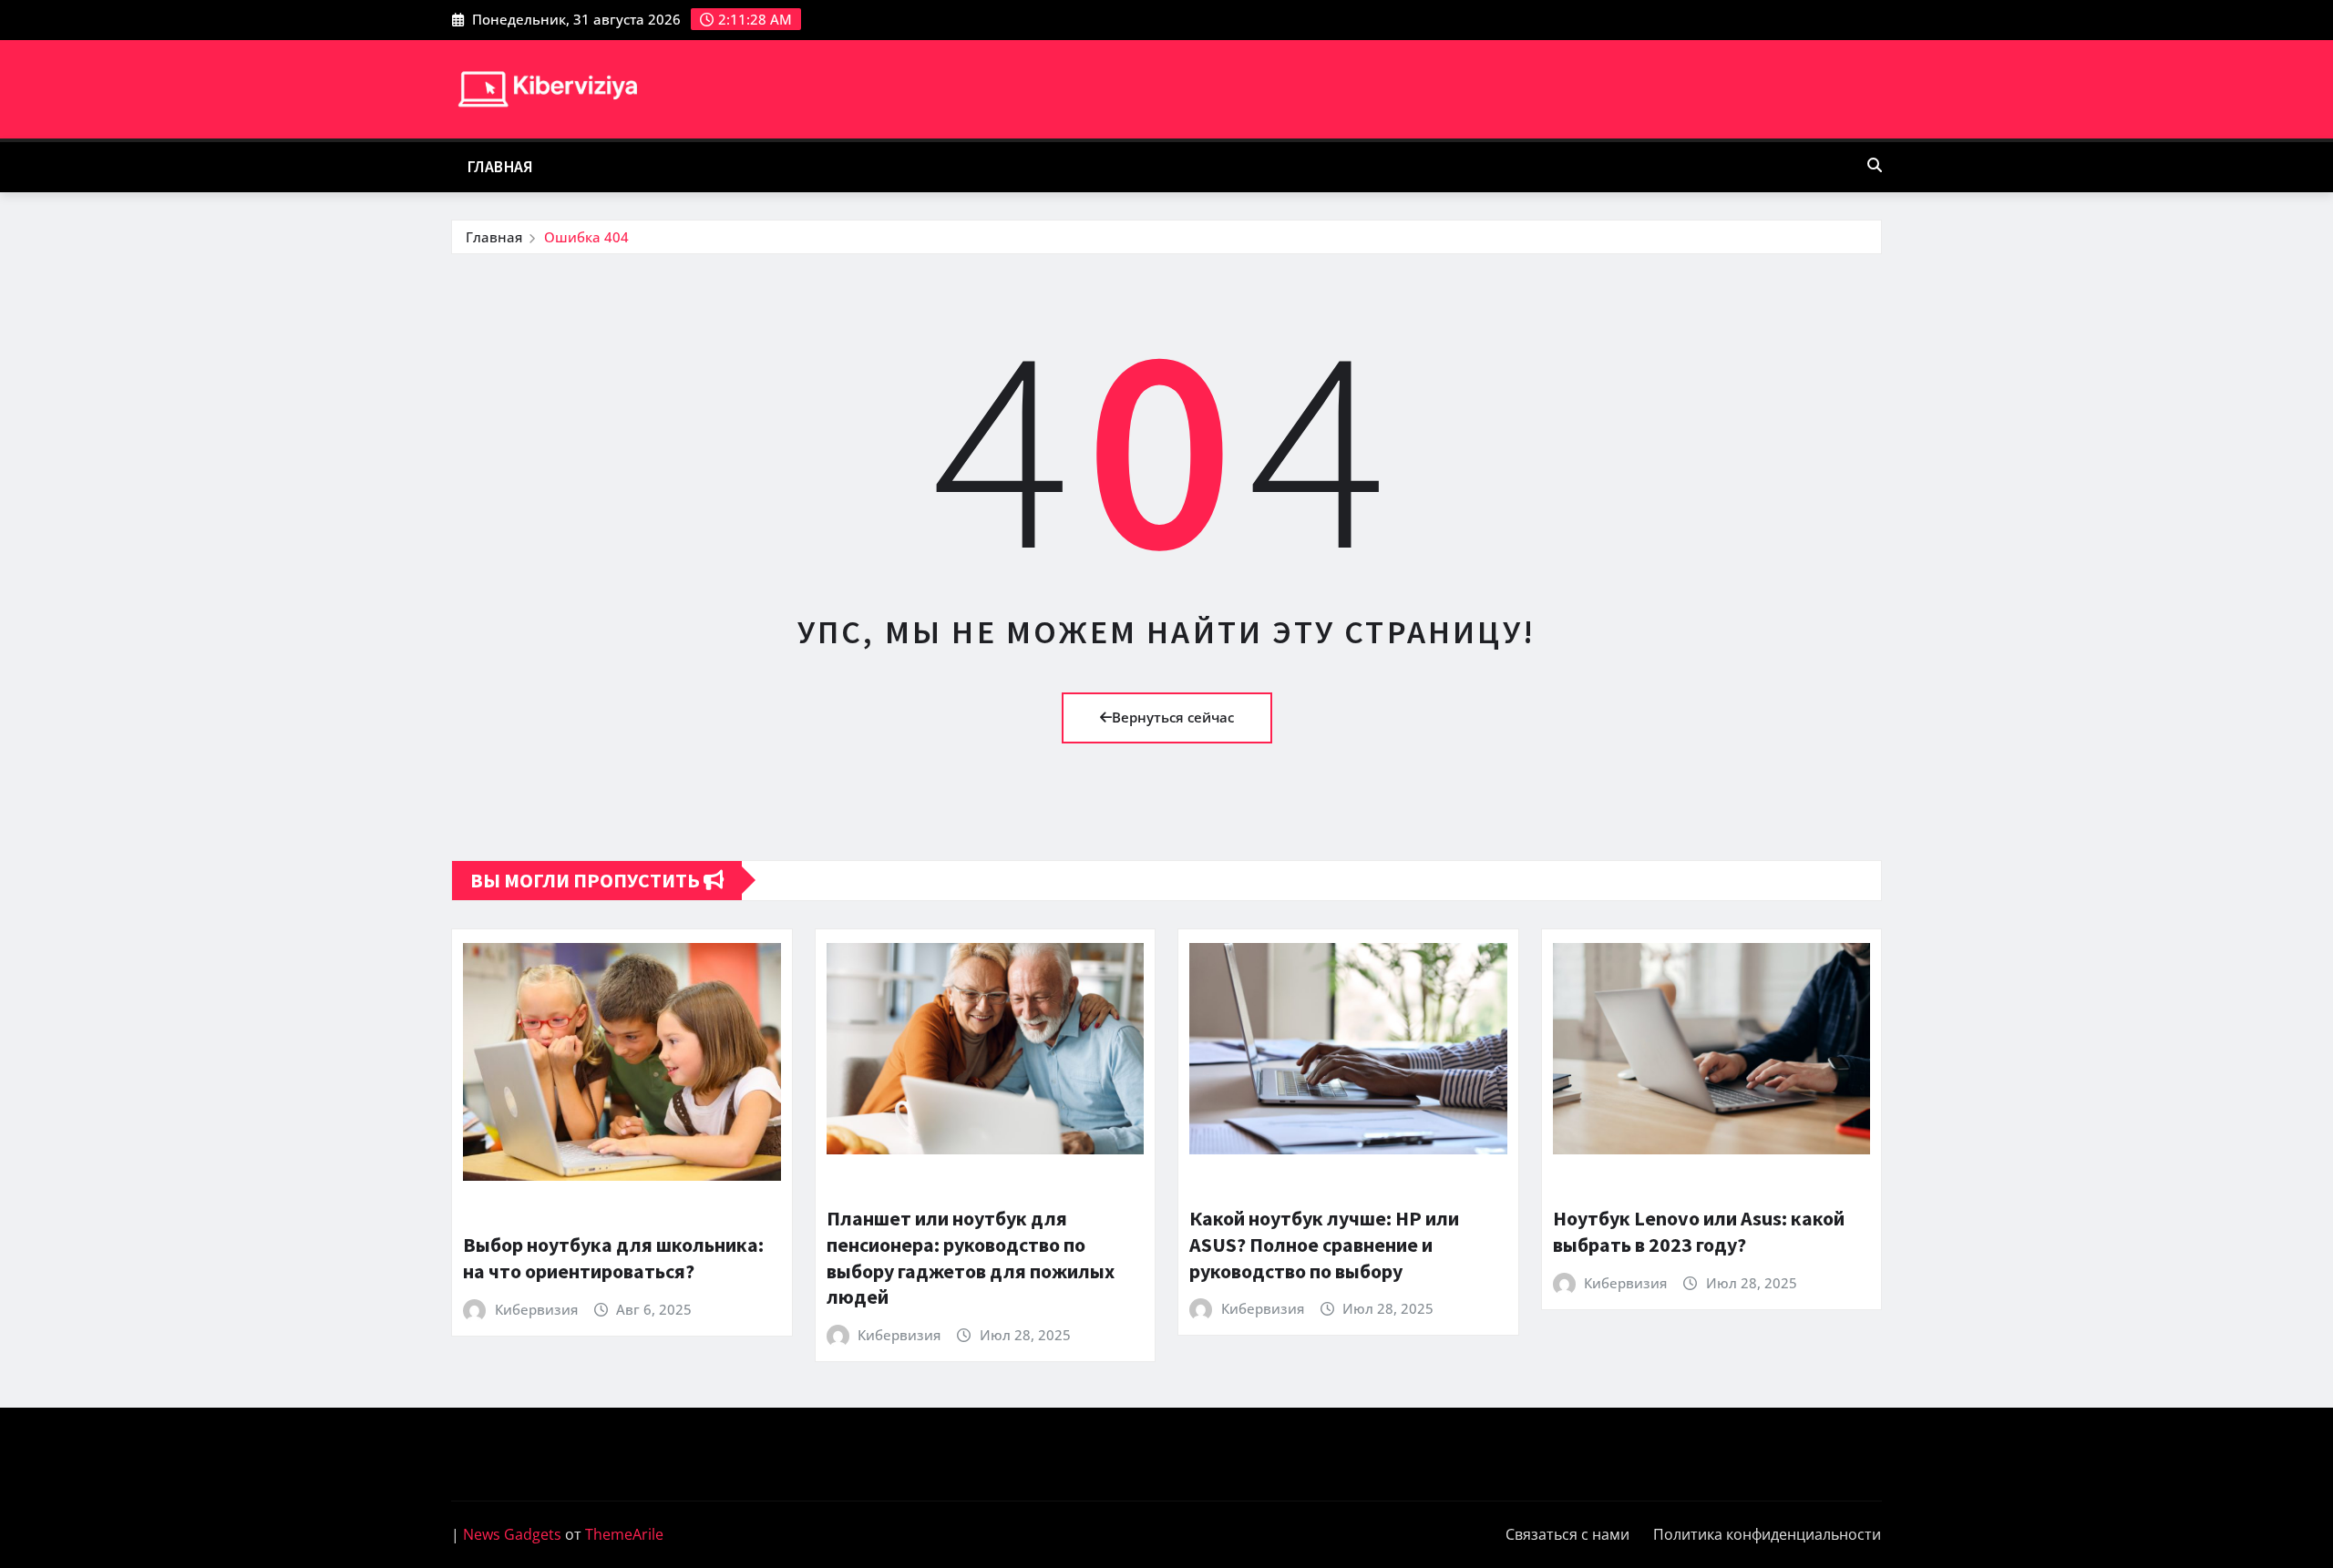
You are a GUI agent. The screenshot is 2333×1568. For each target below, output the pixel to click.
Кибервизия (536, 1309)
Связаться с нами (1567, 1534)
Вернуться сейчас (1173, 717)
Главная (500, 167)
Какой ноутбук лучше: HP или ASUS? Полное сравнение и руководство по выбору (1324, 1244)
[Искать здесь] (1875, 165)
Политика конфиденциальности (1767, 1534)
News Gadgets (512, 1534)
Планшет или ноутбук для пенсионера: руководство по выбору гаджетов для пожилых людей (971, 1257)
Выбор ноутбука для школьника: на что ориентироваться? (613, 1258)
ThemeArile (624, 1534)
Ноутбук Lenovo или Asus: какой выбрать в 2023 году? (1699, 1231)
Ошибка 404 (586, 237)
